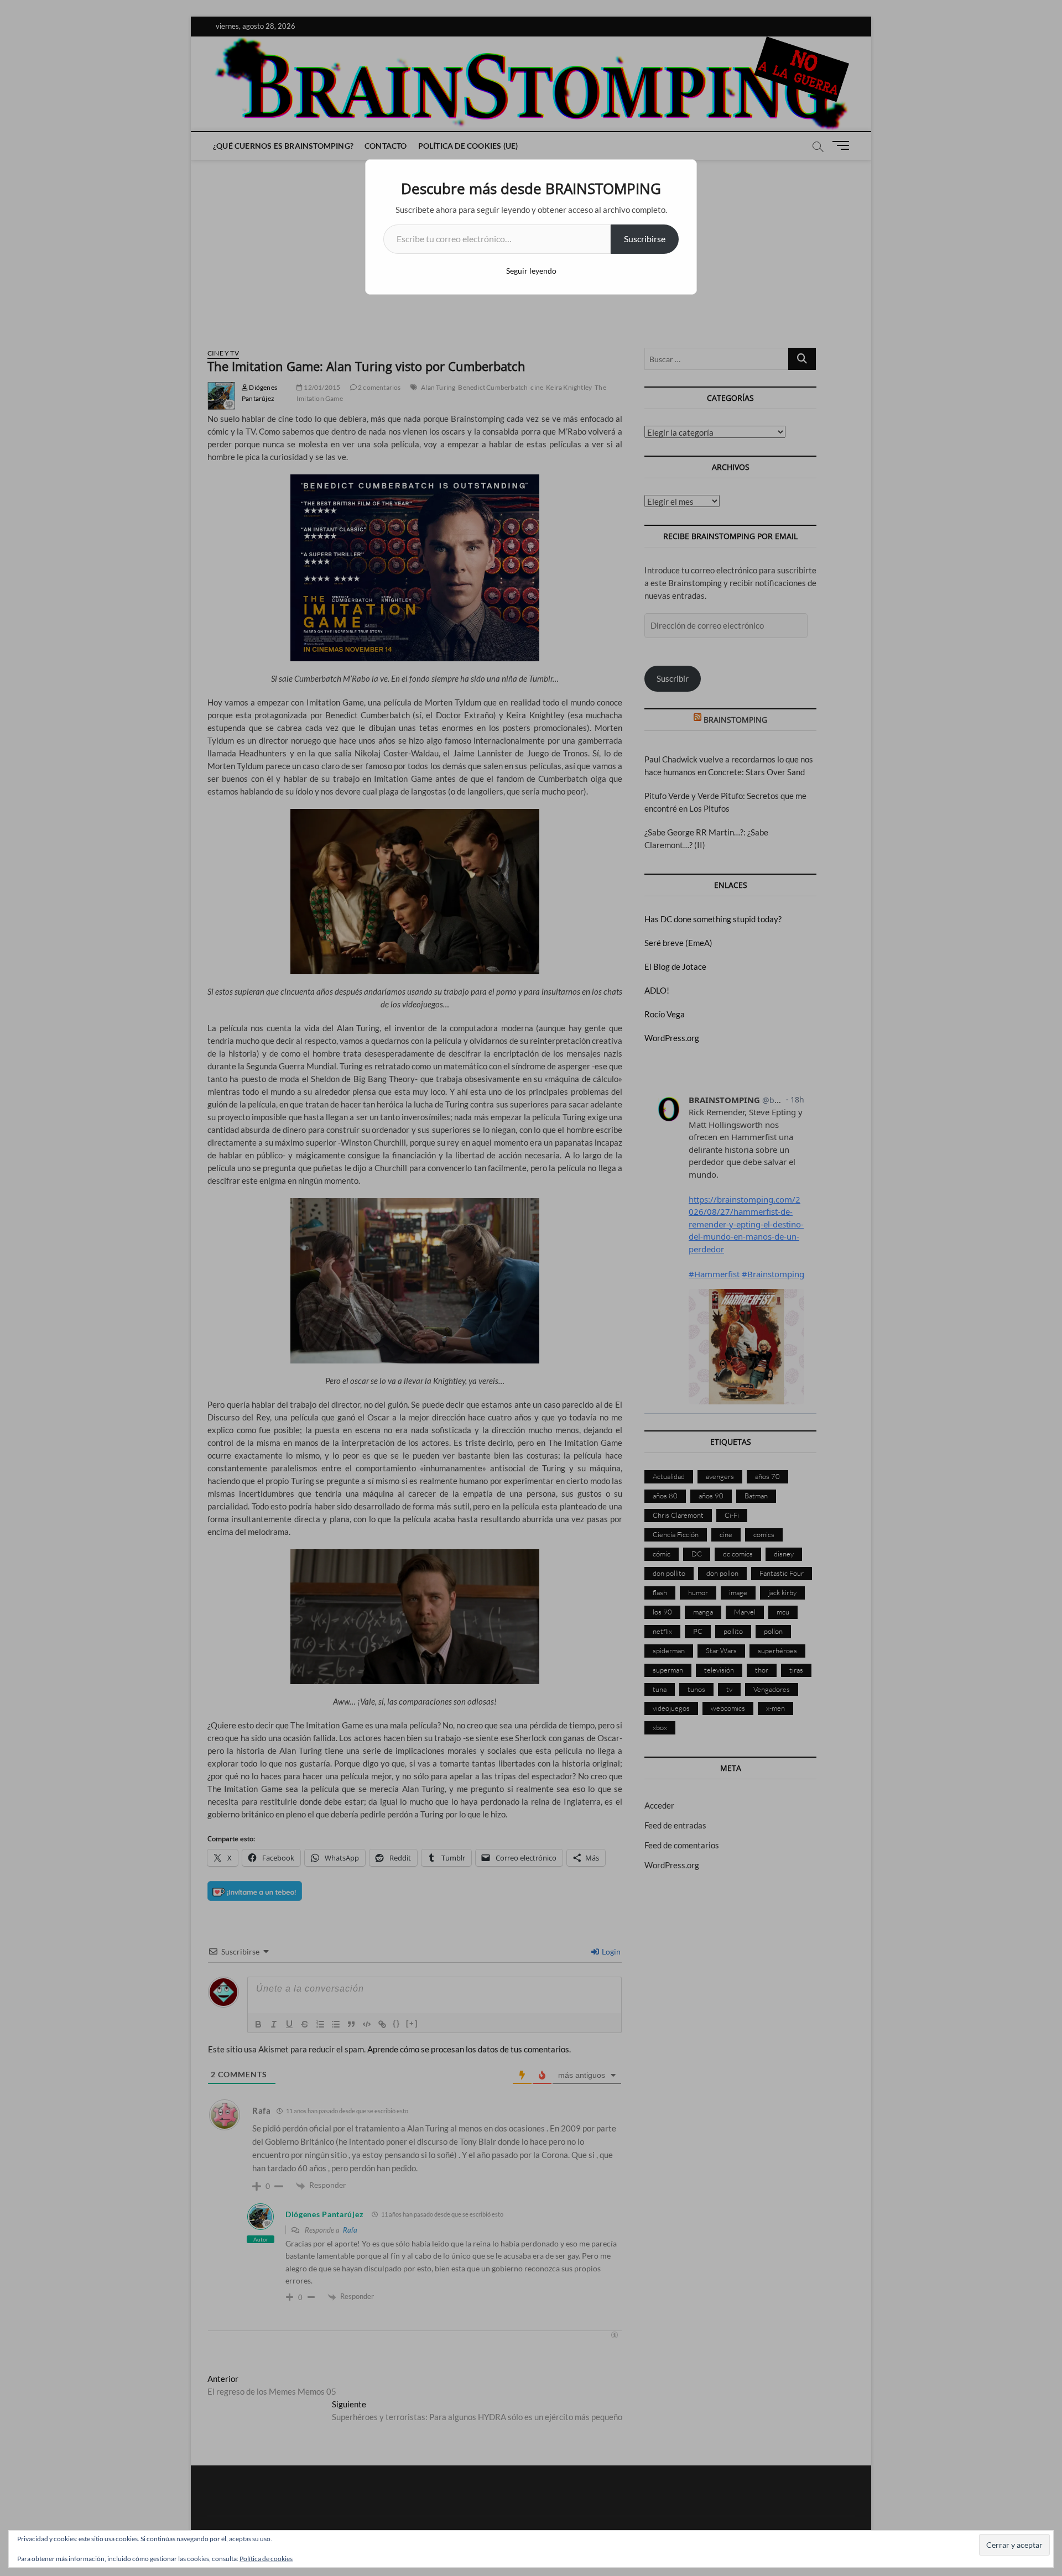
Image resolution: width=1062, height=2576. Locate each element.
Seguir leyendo (531, 271)
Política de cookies (266, 2559)
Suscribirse (645, 239)
